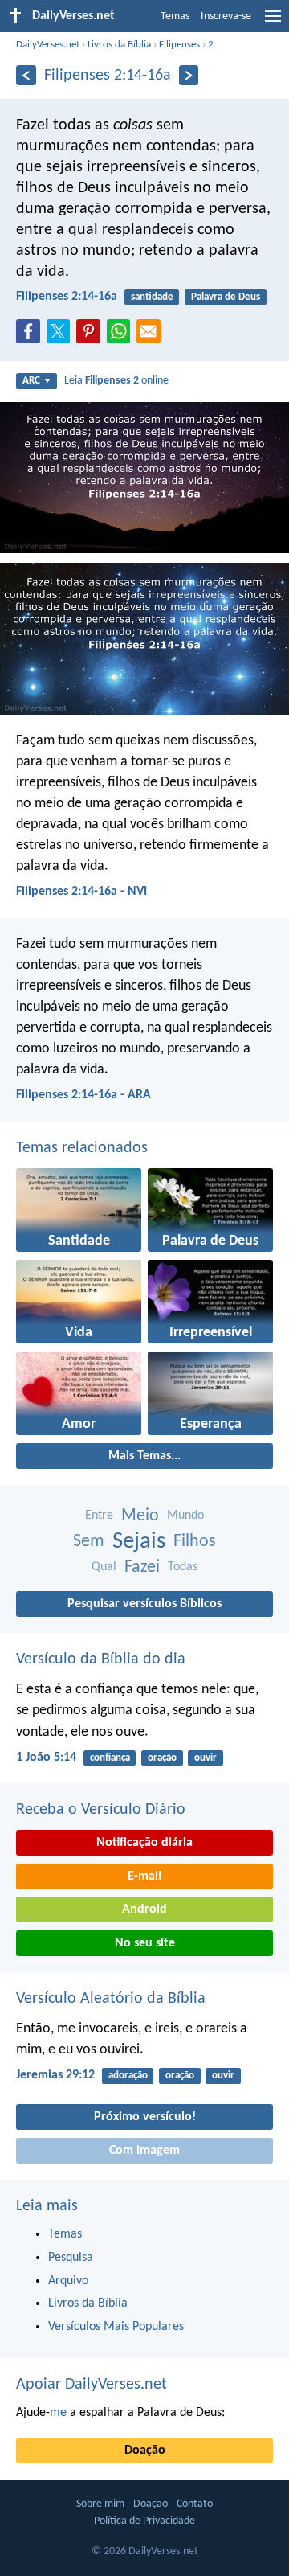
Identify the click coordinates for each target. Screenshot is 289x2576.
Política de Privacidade (144, 2521)
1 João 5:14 (46, 1758)
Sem (89, 1542)
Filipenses (179, 45)
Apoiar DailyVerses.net (92, 2385)
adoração (128, 2076)
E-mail (144, 1877)
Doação (145, 2451)
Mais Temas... (144, 1456)
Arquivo (68, 2281)
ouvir (206, 1758)
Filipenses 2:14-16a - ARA (83, 1095)
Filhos (195, 1542)
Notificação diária (144, 1843)
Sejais (139, 1542)
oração (162, 1758)
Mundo (185, 1516)
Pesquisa (71, 2258)
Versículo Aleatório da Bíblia (111, 1999)
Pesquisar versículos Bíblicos (144, 1604)
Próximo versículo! (145, 2117)
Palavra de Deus (226, 297)
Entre (99, 1516)
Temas (175, 16)
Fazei (142, 1567)
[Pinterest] (92, 336)
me (58, 2413)
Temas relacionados (82, 1148)
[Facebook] (31, 336)
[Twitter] (62, 336)
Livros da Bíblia (119, 45)
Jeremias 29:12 (55, 2075)
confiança (110, 1758)
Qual (104, 1567)
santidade (152, 297)
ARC (31, 381)
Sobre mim (100, 2504)
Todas (183, 1567)
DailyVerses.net (48, 45)
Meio (140, 1516)
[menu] (273, 23)
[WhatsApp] (122, 332)
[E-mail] (152, 336)
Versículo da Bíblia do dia (101, 1659)
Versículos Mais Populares (116, 2327)
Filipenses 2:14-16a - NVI (81, 892)
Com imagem (144, 2151)
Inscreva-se (226, 16)
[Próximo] (189, 75)
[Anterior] (26, 75)
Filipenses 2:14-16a (67, 297)
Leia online (116, 381)
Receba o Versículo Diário (101, 1810)
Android (144, 1909)
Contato (195, 2504)
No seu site (145, 1943)
